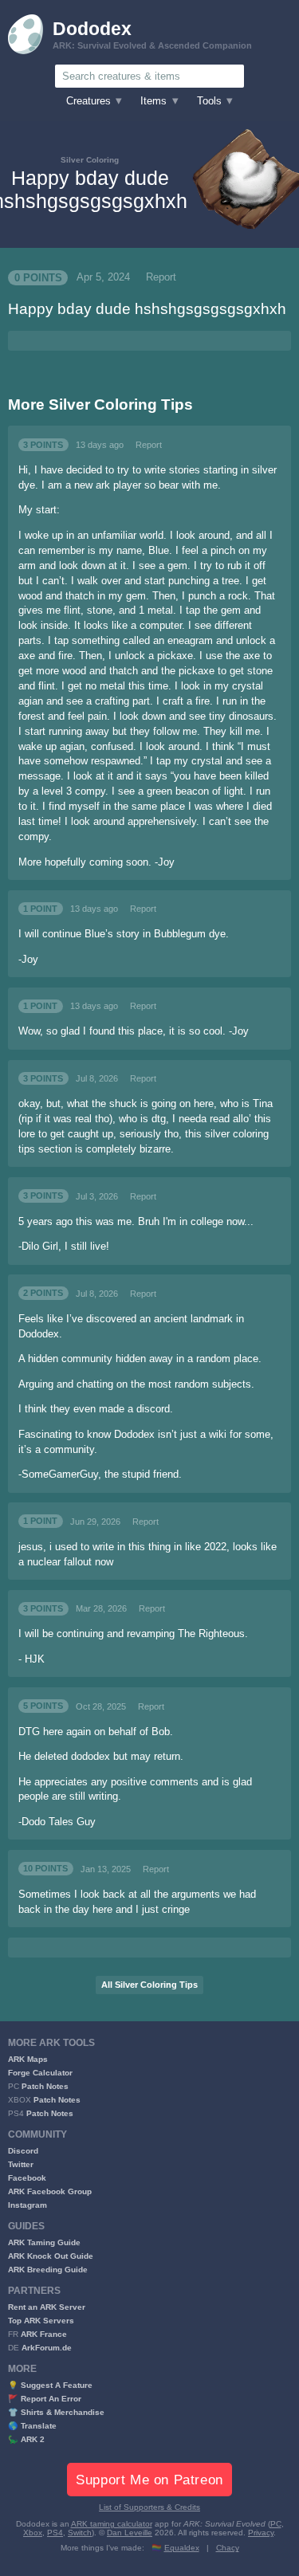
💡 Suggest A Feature (50, 2385)
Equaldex (182, 2548)
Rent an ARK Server (47, 2307)
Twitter (21, 2164)
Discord (23, 2151)
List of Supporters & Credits (149, 2507)
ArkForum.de (47, 2348)
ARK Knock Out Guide (51, 2256)
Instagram (28, 2205)
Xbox (33, 2533)
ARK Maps (28, 2059)
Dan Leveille (130, 2533)
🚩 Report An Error (45, 2399)
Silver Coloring (90, 160)
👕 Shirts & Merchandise (56, 2412)
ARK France (44, 2334)
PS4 (55, 2533)
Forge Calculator (40, 2073)
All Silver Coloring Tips (149, 1985)
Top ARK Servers (41, 2321)
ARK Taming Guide (44, 2242)
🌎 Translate (32, 2426)
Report (161, 277)
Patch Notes (45, 2086)
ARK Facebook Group (50, 2191)
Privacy (261, 2533)
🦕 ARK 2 (26, 2439)
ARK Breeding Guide (48, 2270)
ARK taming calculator (112, 2524)
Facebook (27, 2178)
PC (276, 2524)
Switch (80, 2533)
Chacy (228, 2548)
